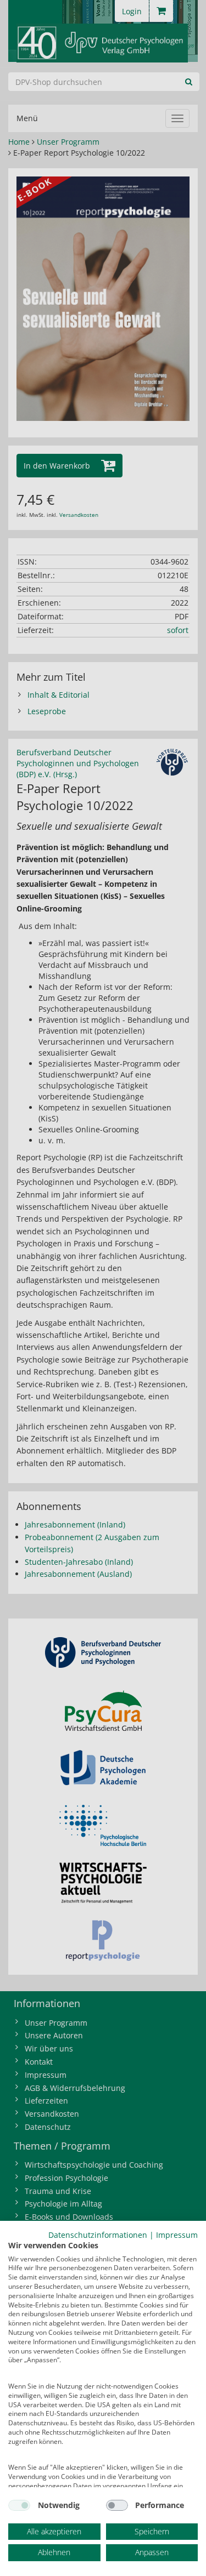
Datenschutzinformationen (98, 2235)
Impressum (177, 2235)
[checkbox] (19, 2505)
